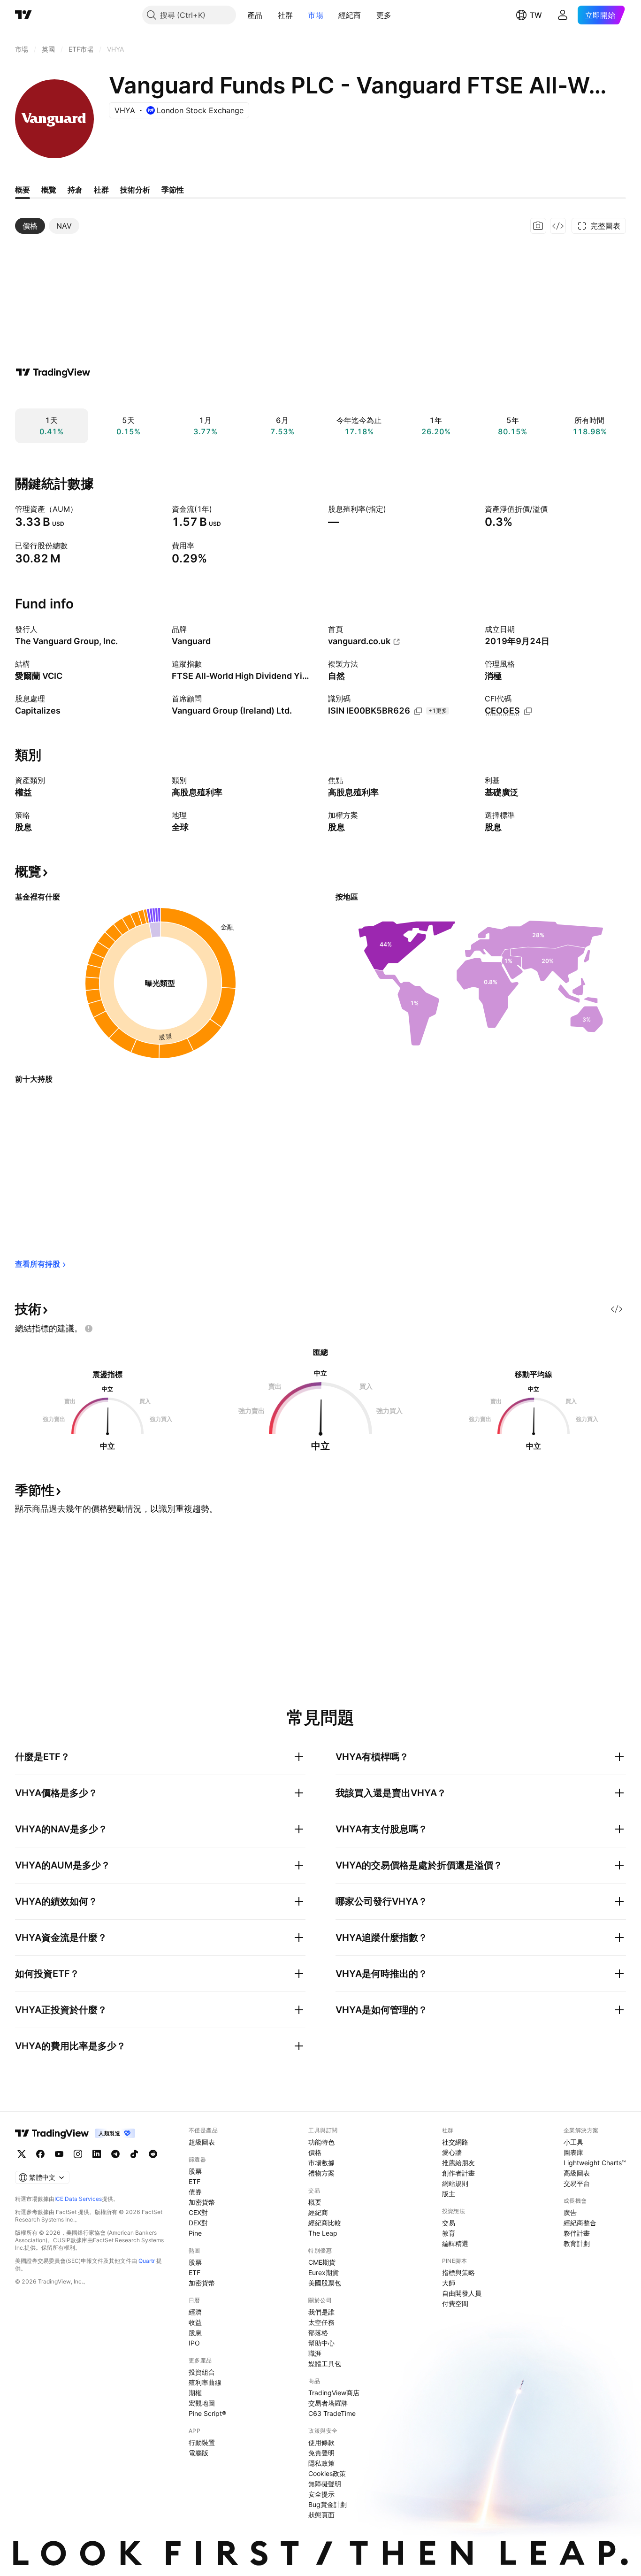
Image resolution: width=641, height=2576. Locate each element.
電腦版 (198, 2453)
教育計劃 (577, 2243)
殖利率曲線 (205, 2382)
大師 (449, 2283)
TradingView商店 (334, 2393)
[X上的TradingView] (22, 2154)
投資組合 (202, 2372)
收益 (195, 2322)
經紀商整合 (580, 2223)
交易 (449, 2223)
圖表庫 (573, 2152)
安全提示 (321, 2494)
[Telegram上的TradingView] (115, 2154)
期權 (195, 2393)
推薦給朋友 (458, 2163)
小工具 (573, 2142)
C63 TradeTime (332, 2413)
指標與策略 (458, 2272)
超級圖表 (202, 2142)
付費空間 (455, 2303)
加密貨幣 (202, 2202)
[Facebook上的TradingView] (40, 2154)
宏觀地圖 (202, 2403)
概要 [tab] (23, 190)
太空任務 (321, 2322)
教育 (449, 2233)
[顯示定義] (84, 509)
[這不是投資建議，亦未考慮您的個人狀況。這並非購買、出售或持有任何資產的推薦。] (89, 1329)
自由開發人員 (462, 2293)
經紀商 (350, 15)
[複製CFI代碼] (528, 711)
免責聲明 (321, 2453)
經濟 (195, 2312)
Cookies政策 (327, 2473)
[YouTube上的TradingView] (59, 2154)
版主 (449, 2194)
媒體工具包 (325, 2364)
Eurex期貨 (324, 2272)
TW (536, 15)
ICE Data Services (78, 2199)
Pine (195, 2233)
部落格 (318, 2333)
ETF (195, 2181)
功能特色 (321, 2142)
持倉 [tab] (75, 190)
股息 (195, 2333)
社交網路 (455, 2142)
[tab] (30, 226)
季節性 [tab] (173, 190)
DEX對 (198, 2223)
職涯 (315, 2353)
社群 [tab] (101, 190)
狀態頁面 (321, 2515)
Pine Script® (207, 2413)
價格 (315, 2152)
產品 (255, 15)
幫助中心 (321, 2343)
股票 (195, 2171)
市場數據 (321, 2163)
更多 (384, 15)
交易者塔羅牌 (328, 2403)
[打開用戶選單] (563, 15)
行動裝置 (202, 2442)
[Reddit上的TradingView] (153, 2154)
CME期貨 (322, 2262)
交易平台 (577, 2183)
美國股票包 (325, 2283)
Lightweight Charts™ (595, 2163)
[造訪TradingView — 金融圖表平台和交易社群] (53, 372)
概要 (315, 2202)
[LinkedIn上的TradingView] (97, 2154)
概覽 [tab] (49, 190)
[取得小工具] (558, 226)
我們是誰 (321, 2312)
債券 (195, 2192)
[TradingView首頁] (23, 15)
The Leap (323, 2233)
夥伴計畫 (577, 2233)
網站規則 (455, 2183)
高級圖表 (577, 2173)
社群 (286, 15)
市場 (316, 15)
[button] (270, 15)
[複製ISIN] (418, 711)
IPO (194, 2343)
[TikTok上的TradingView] (134, 2154)
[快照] (538, 226)
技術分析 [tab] (135, 190)
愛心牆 (452, 2152)
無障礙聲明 (325, 2484)
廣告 (570, 2212)
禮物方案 (321, 2173)
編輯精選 (455, 2243)
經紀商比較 (325, 2223)
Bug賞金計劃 (328, 2504)
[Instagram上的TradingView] (78, 2154)
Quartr (147, 2261)
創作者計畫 (458, 2173)
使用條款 (321, 2442)
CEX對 (198, 2212)
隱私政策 (321, 2463)
